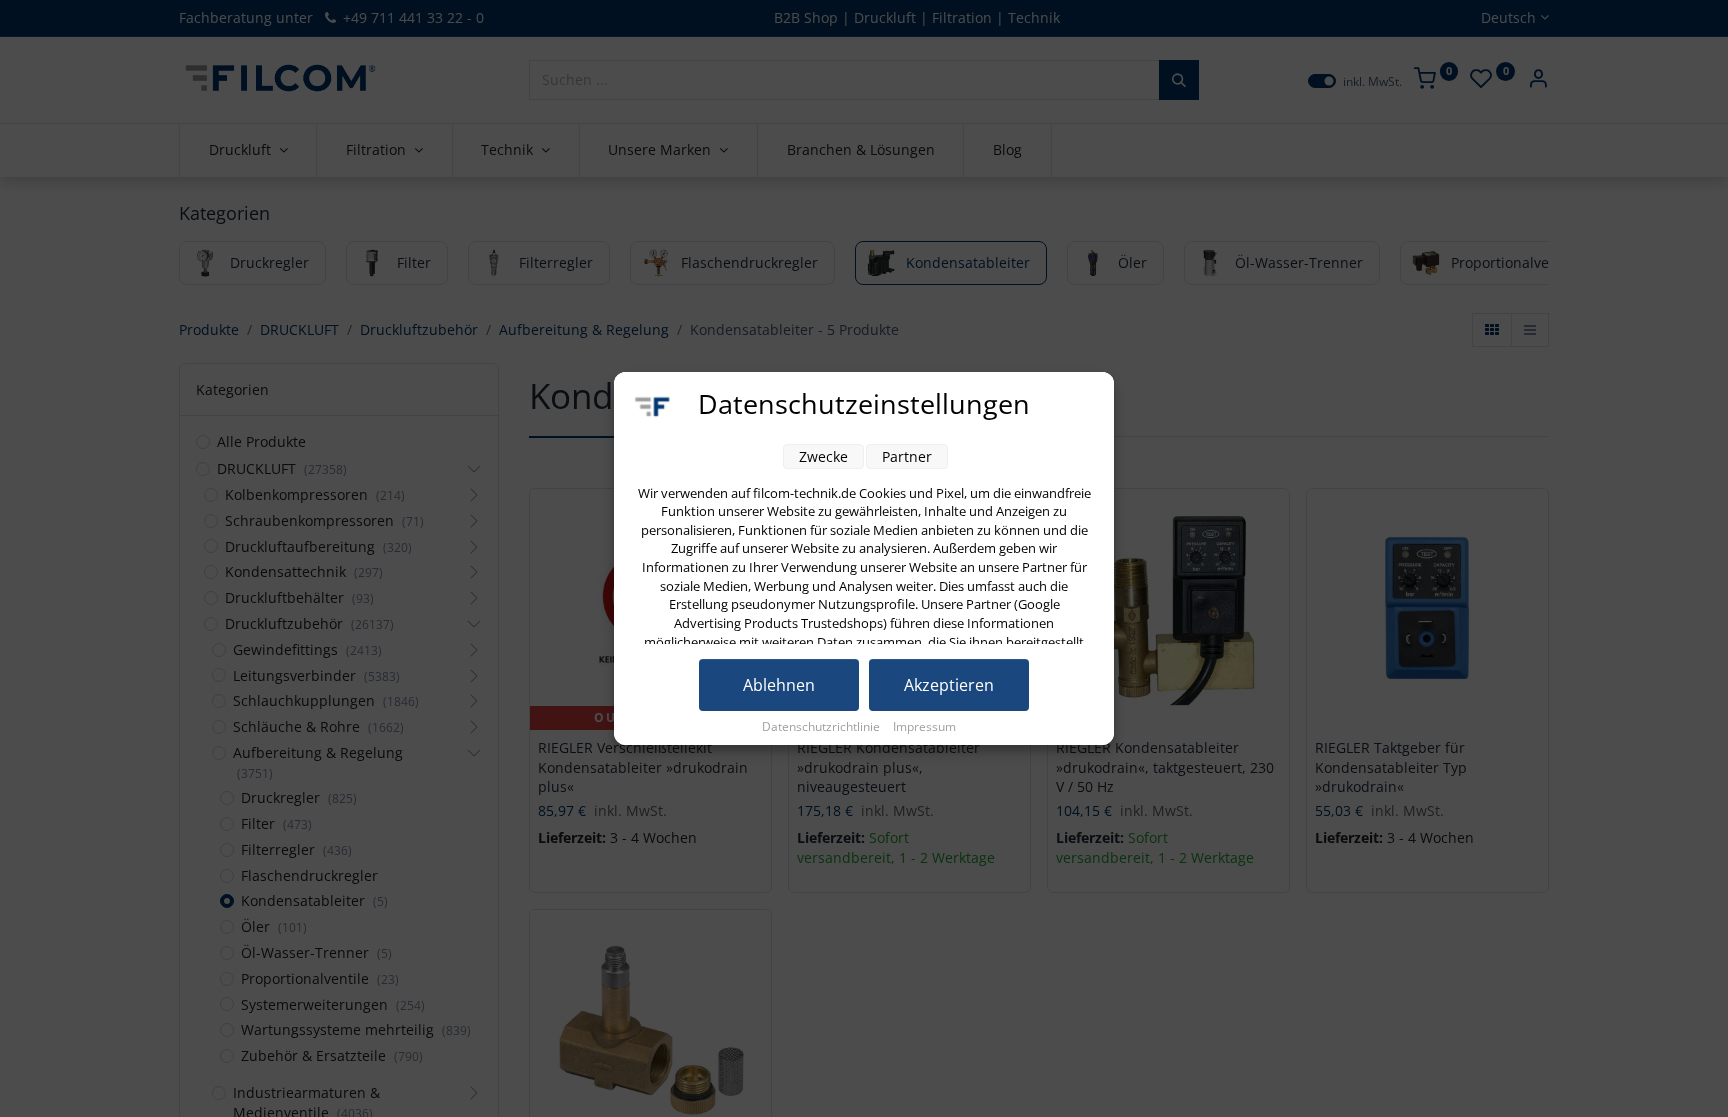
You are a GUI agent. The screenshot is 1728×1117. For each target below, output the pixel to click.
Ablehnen (779, 685)
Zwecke (823, 456)
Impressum (924, 726)
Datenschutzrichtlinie (822, 726)
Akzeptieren (949, 685)
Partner (907, 456)
